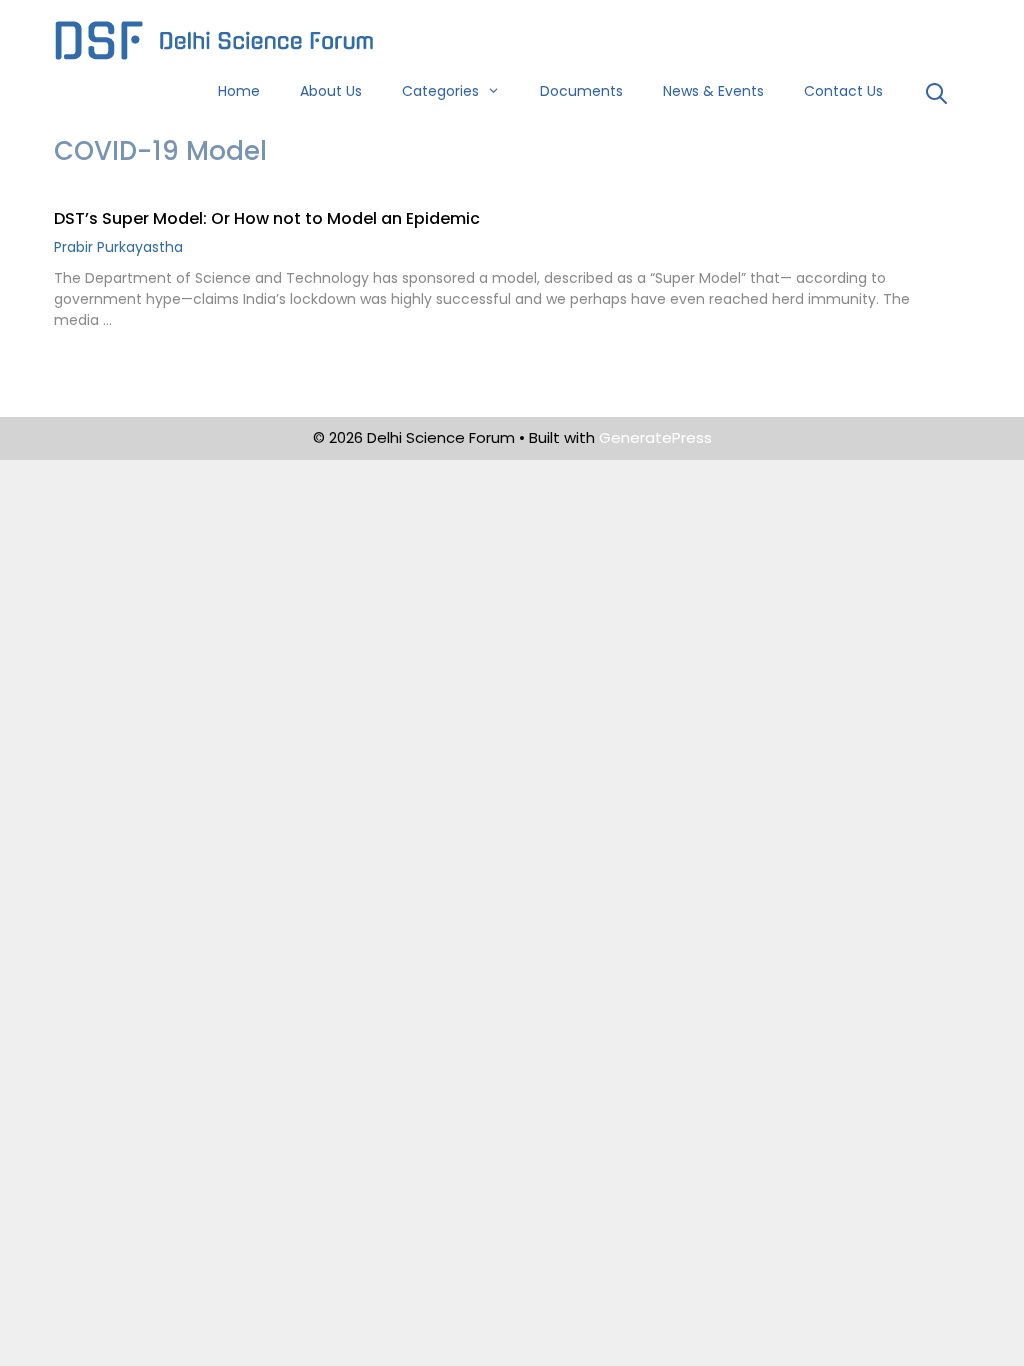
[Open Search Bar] (936, 96)
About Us (331, 91)
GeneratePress (655, 437)
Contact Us (843, 91)
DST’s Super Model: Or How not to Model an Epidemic (267, 218)
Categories (440, 91)
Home (239, 91)
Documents (581, 91)
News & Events (713, 91)
